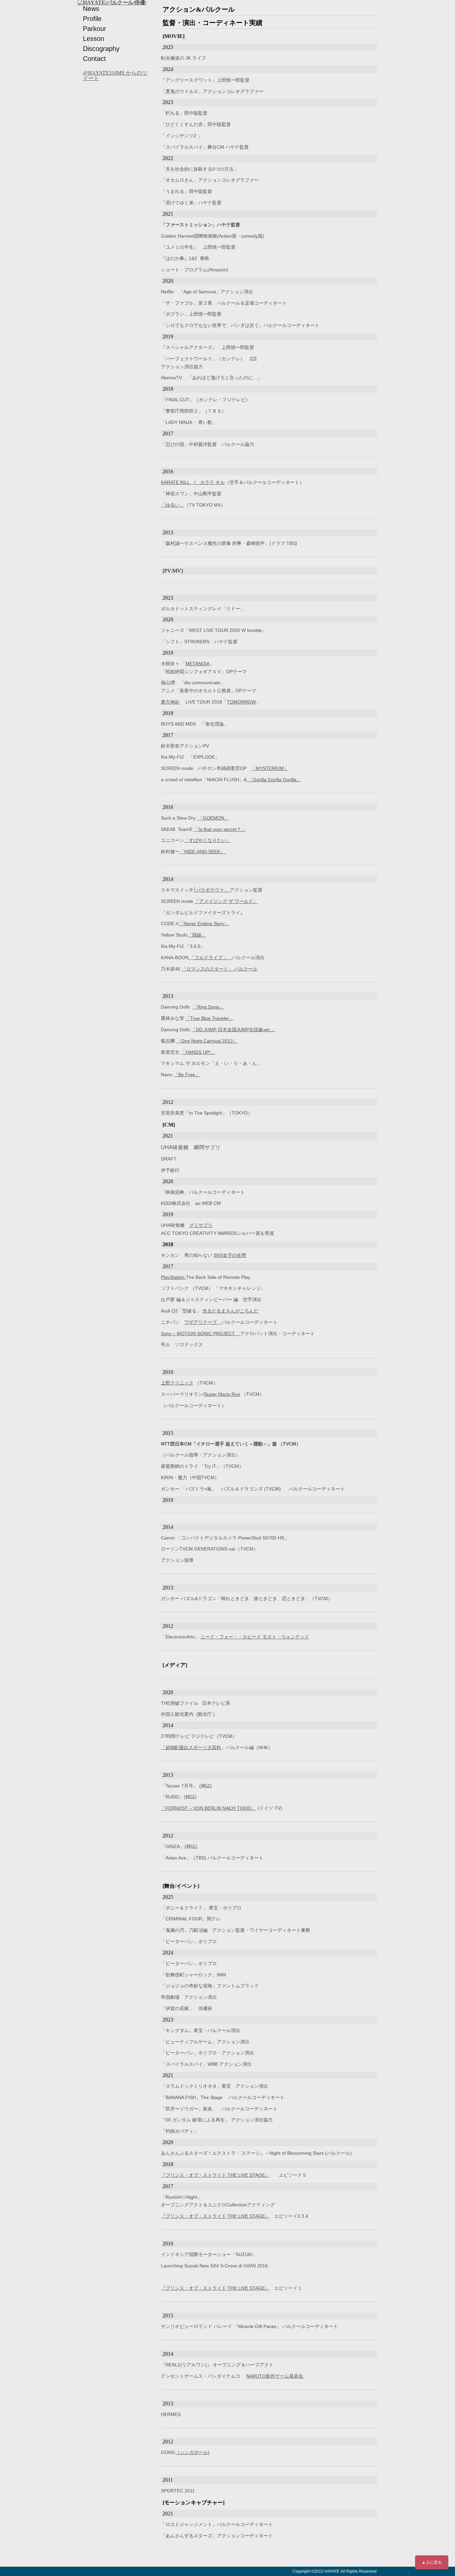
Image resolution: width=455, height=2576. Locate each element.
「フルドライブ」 (210, 958)
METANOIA (198, 664)
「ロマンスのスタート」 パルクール (220, 969)
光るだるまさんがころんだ (230, 1311)
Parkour (95, 29)
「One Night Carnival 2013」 (207, 1041)
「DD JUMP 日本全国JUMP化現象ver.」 (233, 1030)
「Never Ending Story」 (204, 924)
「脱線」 (197, 935)
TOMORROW (241, 702)
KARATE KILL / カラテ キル (193, 482)
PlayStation (173, 1277)
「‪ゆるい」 (173, 505)
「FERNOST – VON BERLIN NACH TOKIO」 (209, 1808)
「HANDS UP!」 (198, 1052)
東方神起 (170, 702)
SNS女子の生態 (230, 1255)
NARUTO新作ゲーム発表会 (275, 2376)
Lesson (94, 39)
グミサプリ (201, 1225)
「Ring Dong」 (208, 1007)
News (91, 9)
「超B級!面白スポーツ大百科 (191, 1747)
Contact (94, 59)
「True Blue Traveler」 (210, 1018)
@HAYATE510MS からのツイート (115, 75)
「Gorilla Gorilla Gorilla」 (274, 780)
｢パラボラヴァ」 (212, 890)
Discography (101, 49)
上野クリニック (177, 1383)
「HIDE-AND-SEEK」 (203, 852)
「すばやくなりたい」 (208, 840)
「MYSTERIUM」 (270, 768)
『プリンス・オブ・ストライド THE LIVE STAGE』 (215, 2175)
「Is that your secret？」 (220, 829)
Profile (92, 19)
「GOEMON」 (213, 818)
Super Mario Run (222, 1394)
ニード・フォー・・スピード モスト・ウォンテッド (255, 1637)
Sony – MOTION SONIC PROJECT (201, 1333)
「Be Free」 (187, 1075)
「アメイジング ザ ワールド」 (226, 901)
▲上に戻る (432, 2562)
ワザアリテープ (203, 1322)
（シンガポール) (192, 2452)
